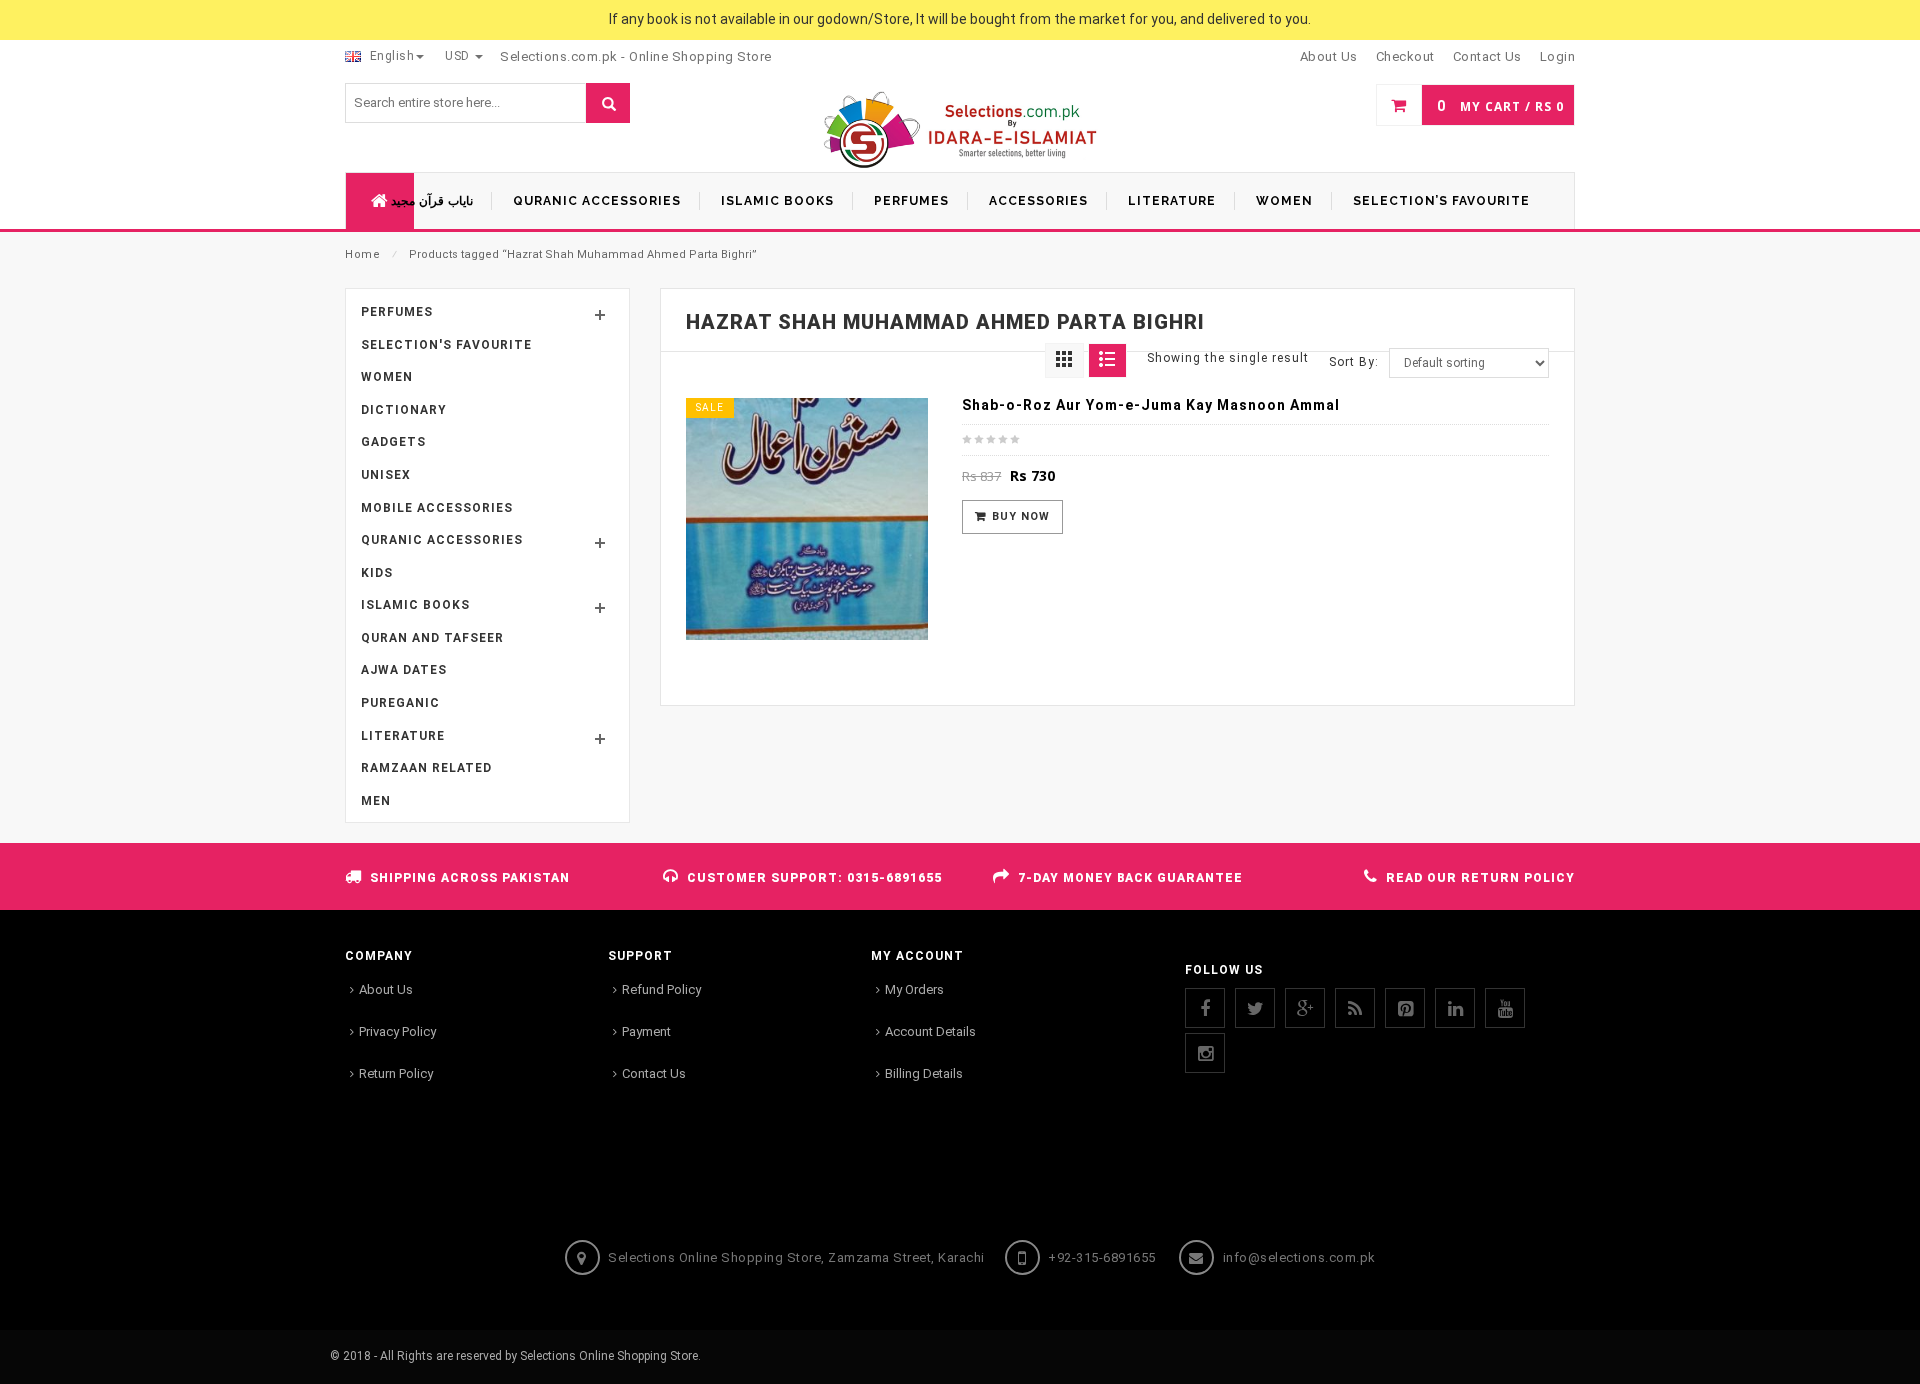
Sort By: (1354, 362)
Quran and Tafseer (432, 638)
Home (362, 254)
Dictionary (404, 410)
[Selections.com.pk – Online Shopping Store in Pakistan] (960, 131)
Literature (403, 736)
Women (387, 377)
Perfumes (397, 312)
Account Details (930, 1031)
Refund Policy (661, 989)
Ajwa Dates (404, 670)
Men (376, 801)
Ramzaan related (426, 768)
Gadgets (393, 442)
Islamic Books (415, 605)
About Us (386, 989)
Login (1558, 56)
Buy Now (1021, 516)
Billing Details (924, 1073)
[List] (1107, 360)
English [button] (390, 56)
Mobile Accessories (437, 508)
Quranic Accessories (442, 540)
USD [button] (459, 56)
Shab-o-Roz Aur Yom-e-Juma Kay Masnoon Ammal (1151, 405)
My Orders (914, 989)
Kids (377, 573)
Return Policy (396, 1073)
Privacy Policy (397, 1031)
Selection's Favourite (446, 345)
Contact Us (654, 1073)
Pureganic (400, 703)
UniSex (386, 475)
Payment (646, 1031)
